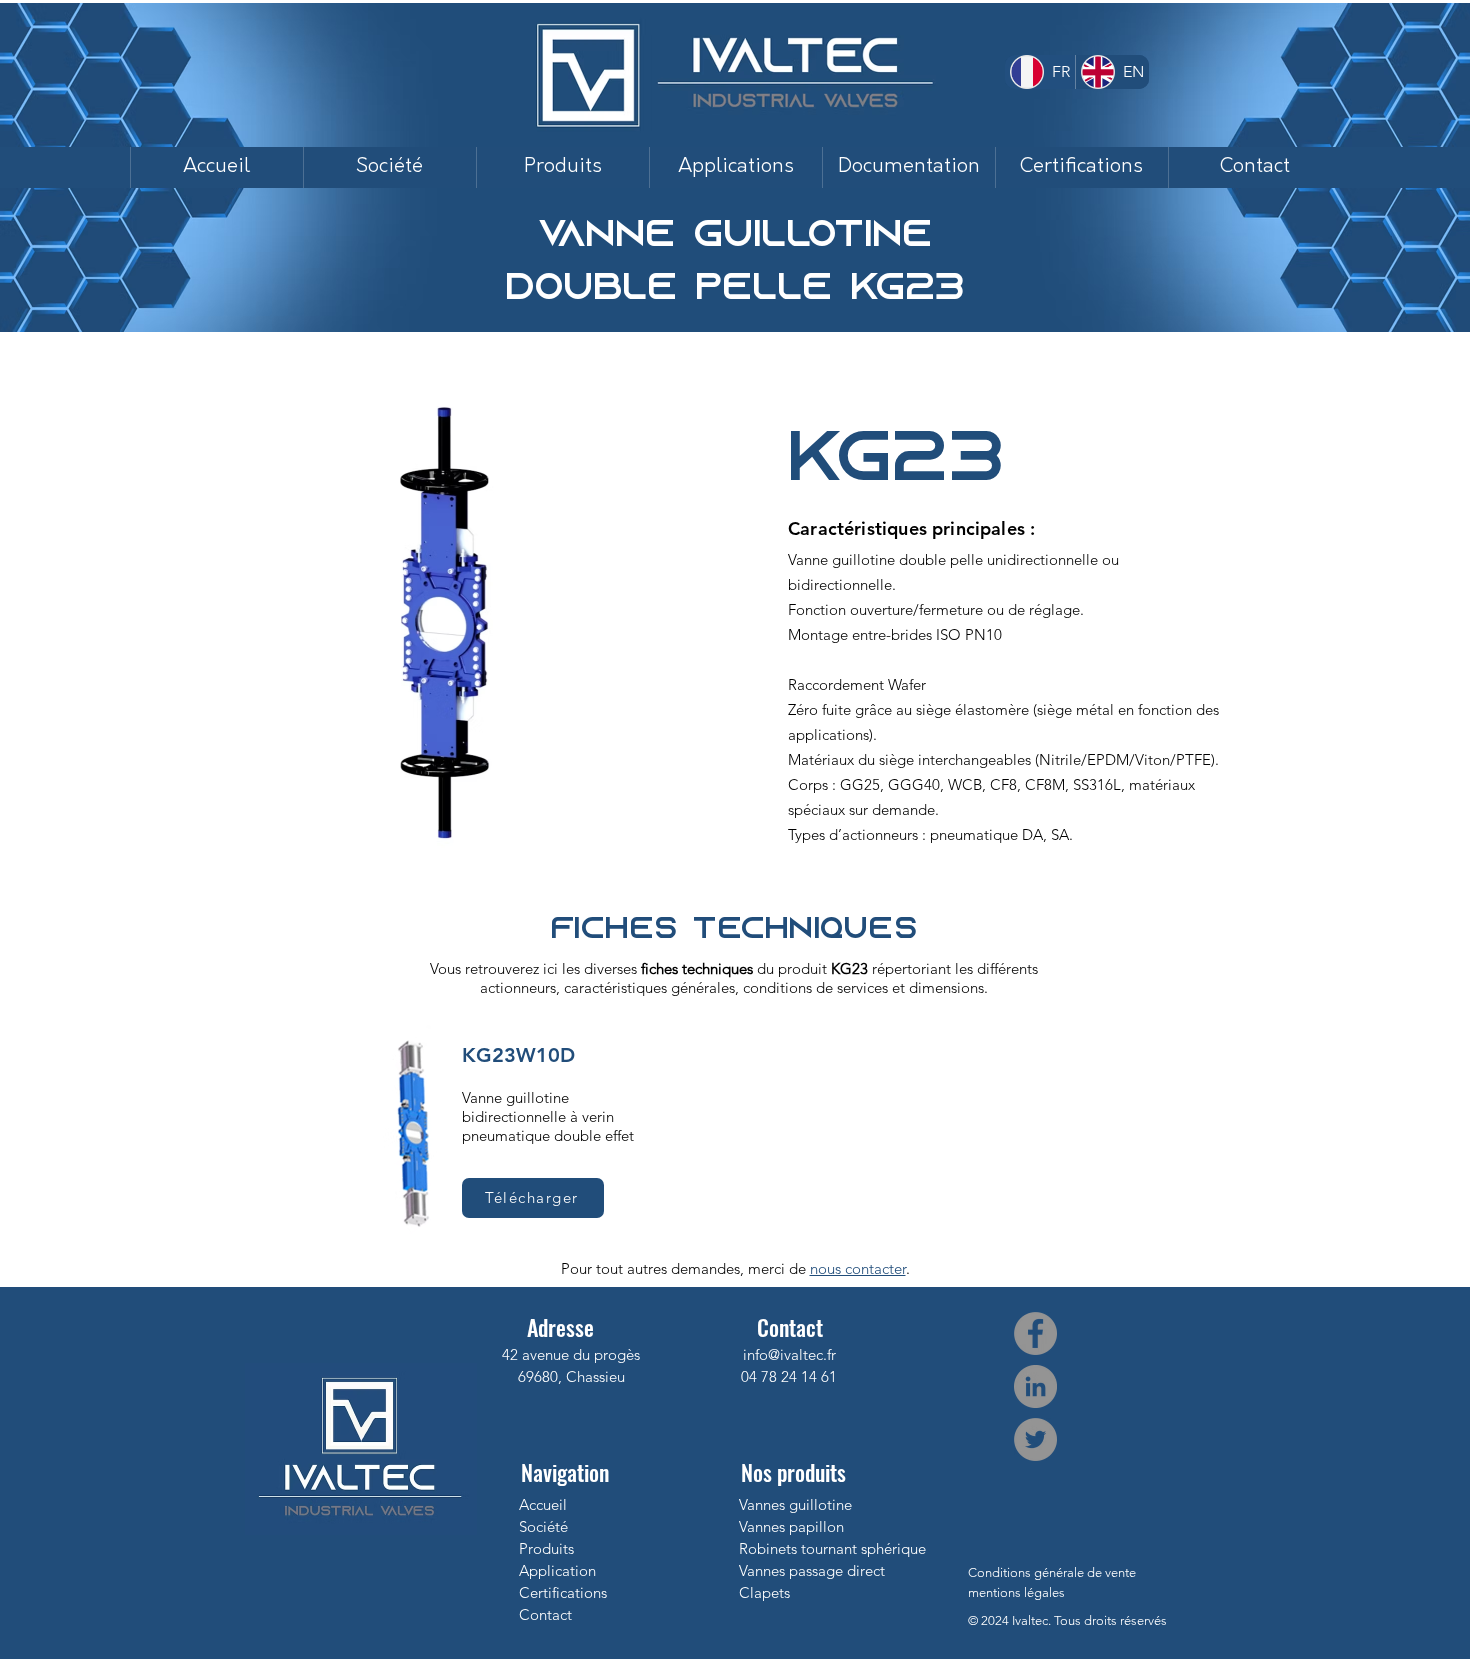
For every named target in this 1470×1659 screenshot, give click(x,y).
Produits (546, 1548)
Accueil (543, 1504)
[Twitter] (1035, 1439)
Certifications (563, 1592)
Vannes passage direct (812, 1570)
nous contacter (858, 1268)
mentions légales (1016, 1592)
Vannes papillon (791, 1526)
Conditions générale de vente (1052, 1572)
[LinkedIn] (1035, 1386)
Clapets (764, 1592)
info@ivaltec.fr (789, 1354)
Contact (545, 1614)
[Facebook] (1035, 1333)
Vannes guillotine (795, 1504)
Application (557, 1570)
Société (543, 1526)
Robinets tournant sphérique (832, 1548)
